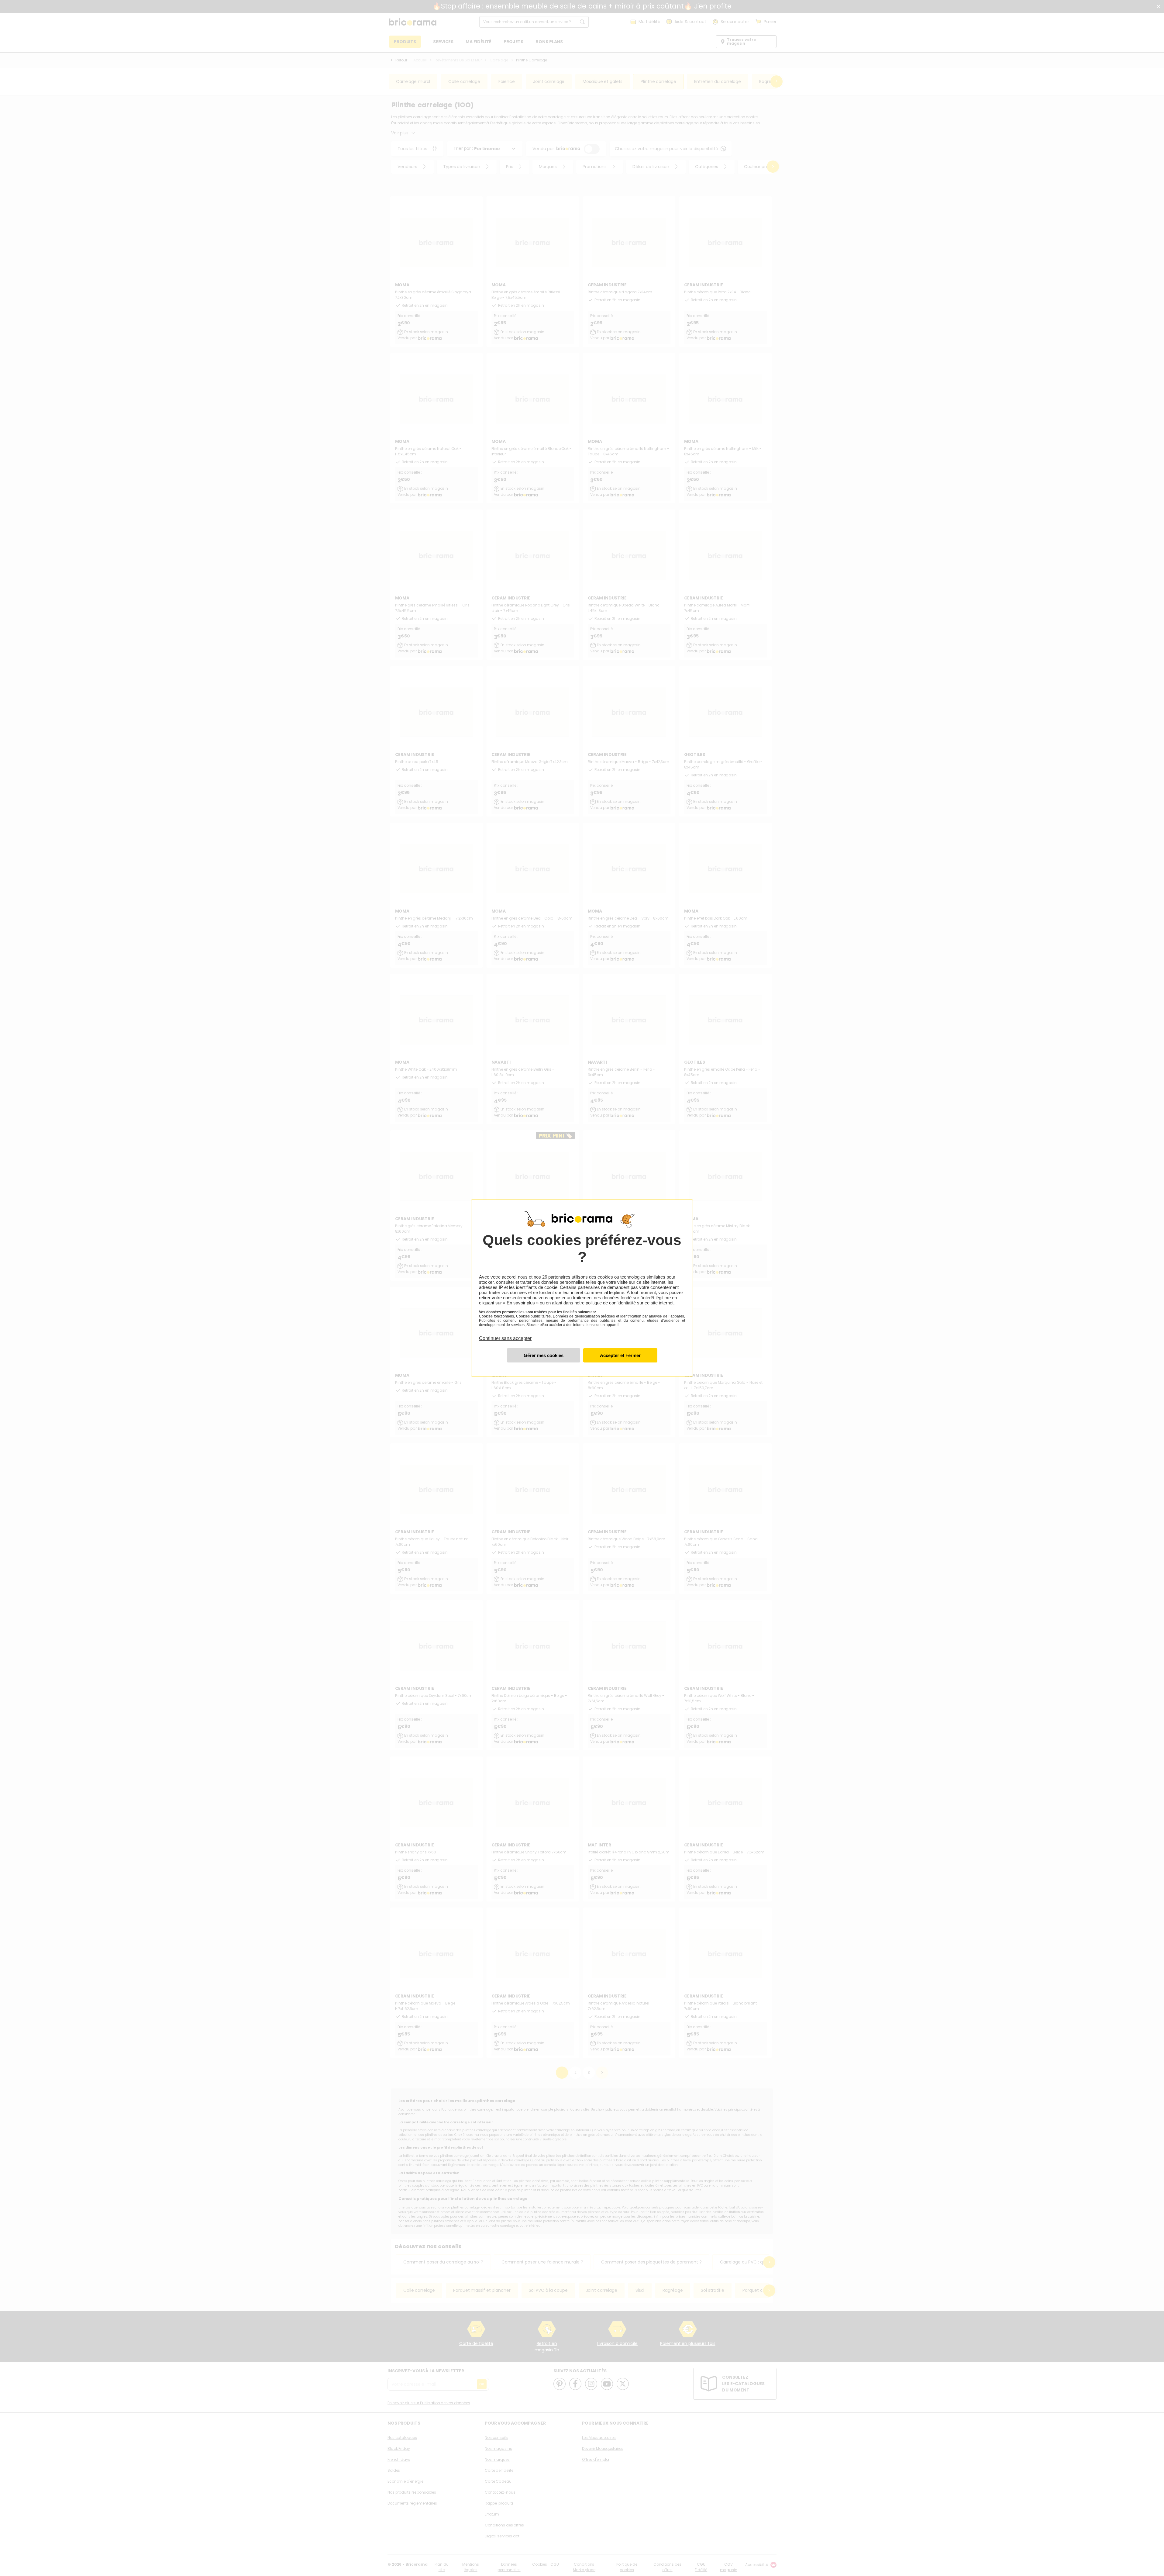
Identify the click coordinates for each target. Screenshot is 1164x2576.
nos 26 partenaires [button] (552, 1277)
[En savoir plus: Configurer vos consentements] (544, 1355)
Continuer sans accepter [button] (505, 1335)
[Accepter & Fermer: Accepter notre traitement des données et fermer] (620, 1355)
